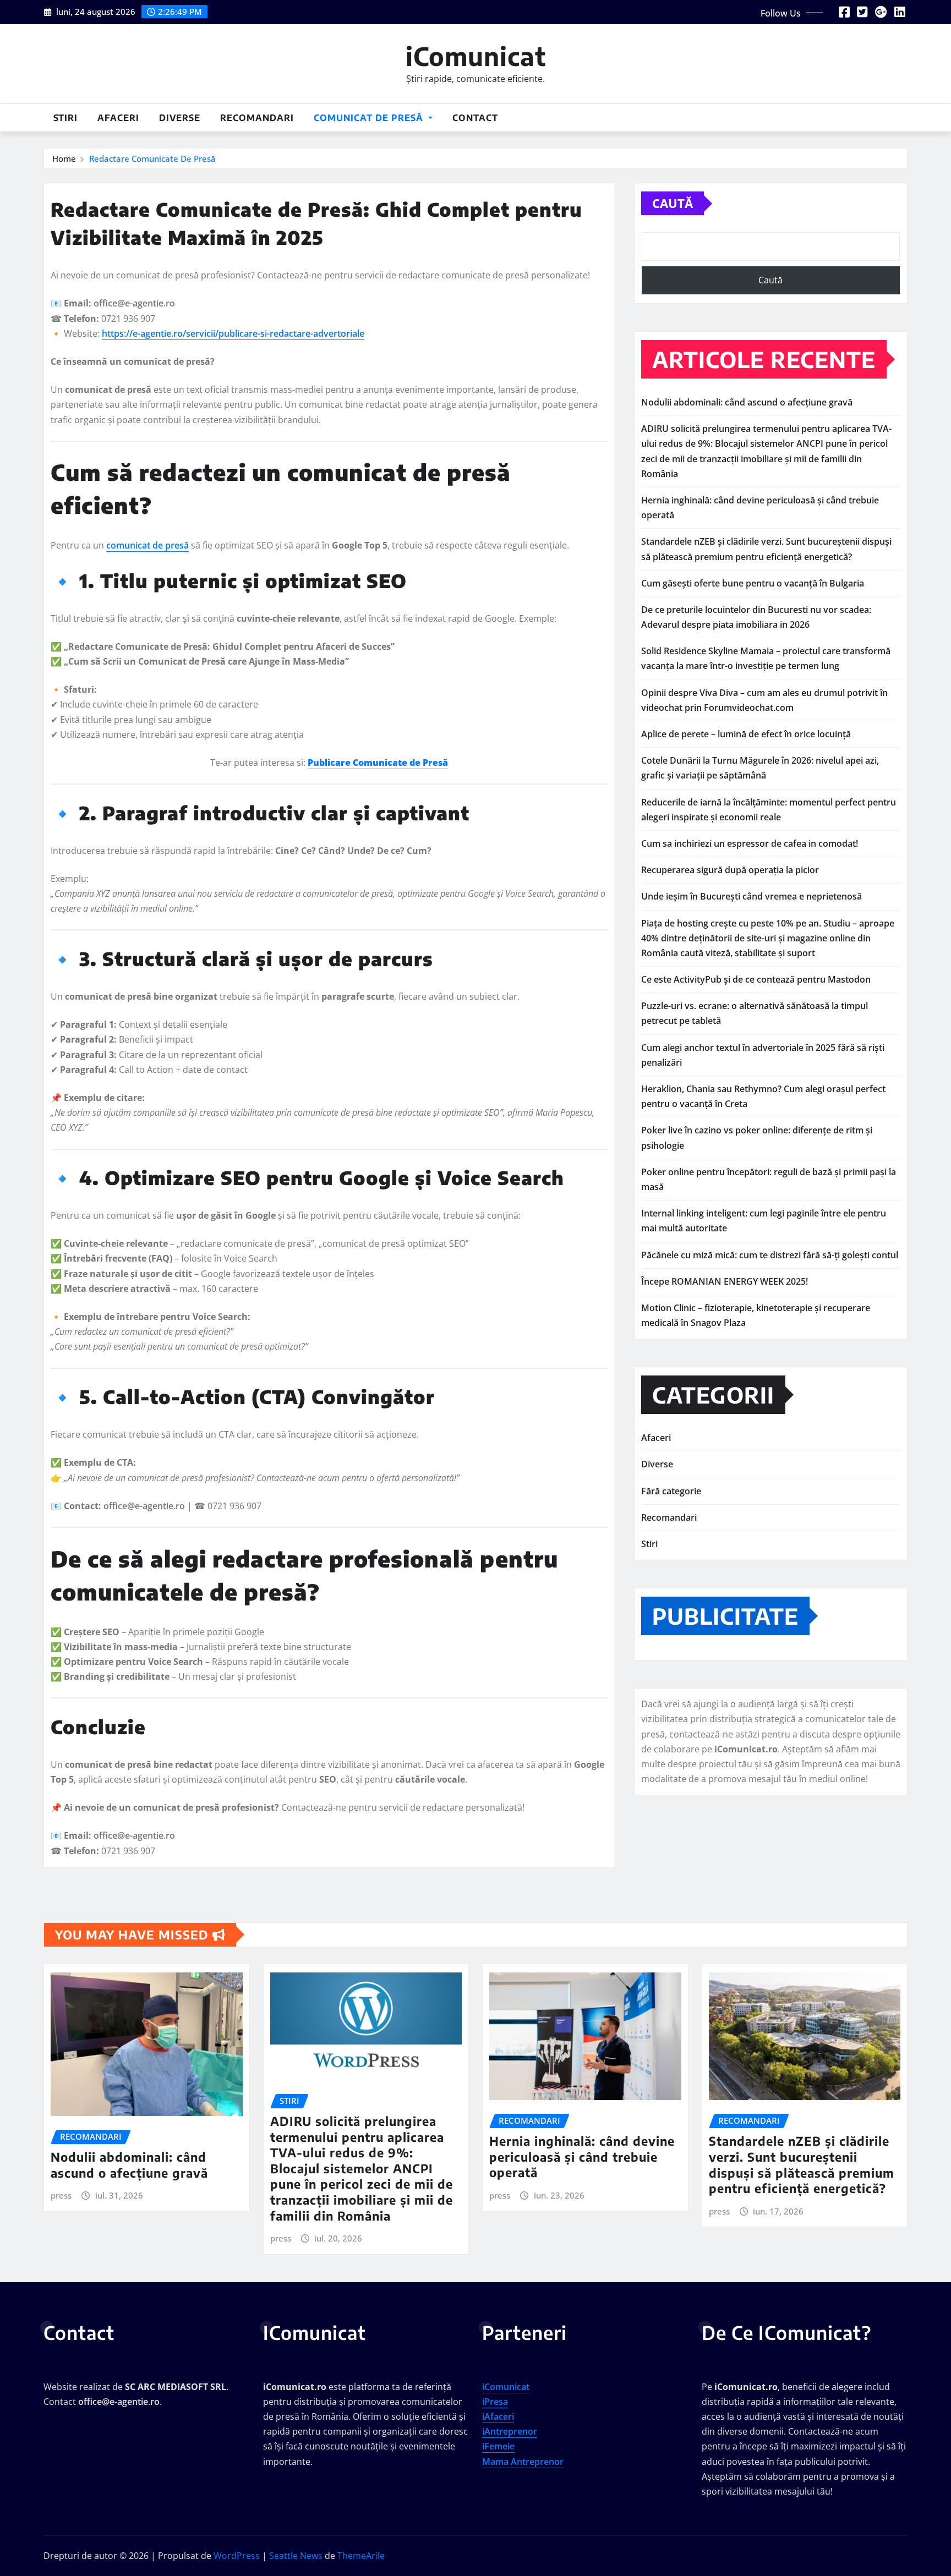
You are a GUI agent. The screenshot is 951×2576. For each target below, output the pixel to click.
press (61, 2195)
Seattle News (296, 2556)
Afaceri (118, 118)
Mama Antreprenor (523, 2462)
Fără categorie (671, 1491)
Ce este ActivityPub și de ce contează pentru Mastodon (756, 979)
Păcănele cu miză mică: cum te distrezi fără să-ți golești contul (770, 1255)
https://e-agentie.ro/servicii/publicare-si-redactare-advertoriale (233, 333)
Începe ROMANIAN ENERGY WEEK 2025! (725, 1281)
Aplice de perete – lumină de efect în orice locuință (746, 734)
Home (64, 158)
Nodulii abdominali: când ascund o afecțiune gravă (747, 402)
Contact (475, 118)
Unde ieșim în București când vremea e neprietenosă (751, 896)
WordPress (237, 2556)
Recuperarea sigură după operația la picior (730, 870)
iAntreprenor (510, 2431)
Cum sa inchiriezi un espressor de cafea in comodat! (750, 843)
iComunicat (476, 56)
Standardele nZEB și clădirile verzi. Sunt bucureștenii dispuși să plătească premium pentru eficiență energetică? (802, 2164)
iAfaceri (498, 2416)
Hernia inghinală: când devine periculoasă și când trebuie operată (582, 2156)
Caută (673, 203)
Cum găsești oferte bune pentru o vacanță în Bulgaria (753, 583)
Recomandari (257, 118)
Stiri (65, 118)
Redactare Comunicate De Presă (152, 158)
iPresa (495, 2402)
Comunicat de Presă (370, 118)
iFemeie (498, 2446)
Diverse (180, 118)
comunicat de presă (147, 545)
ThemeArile (361, 2556)
